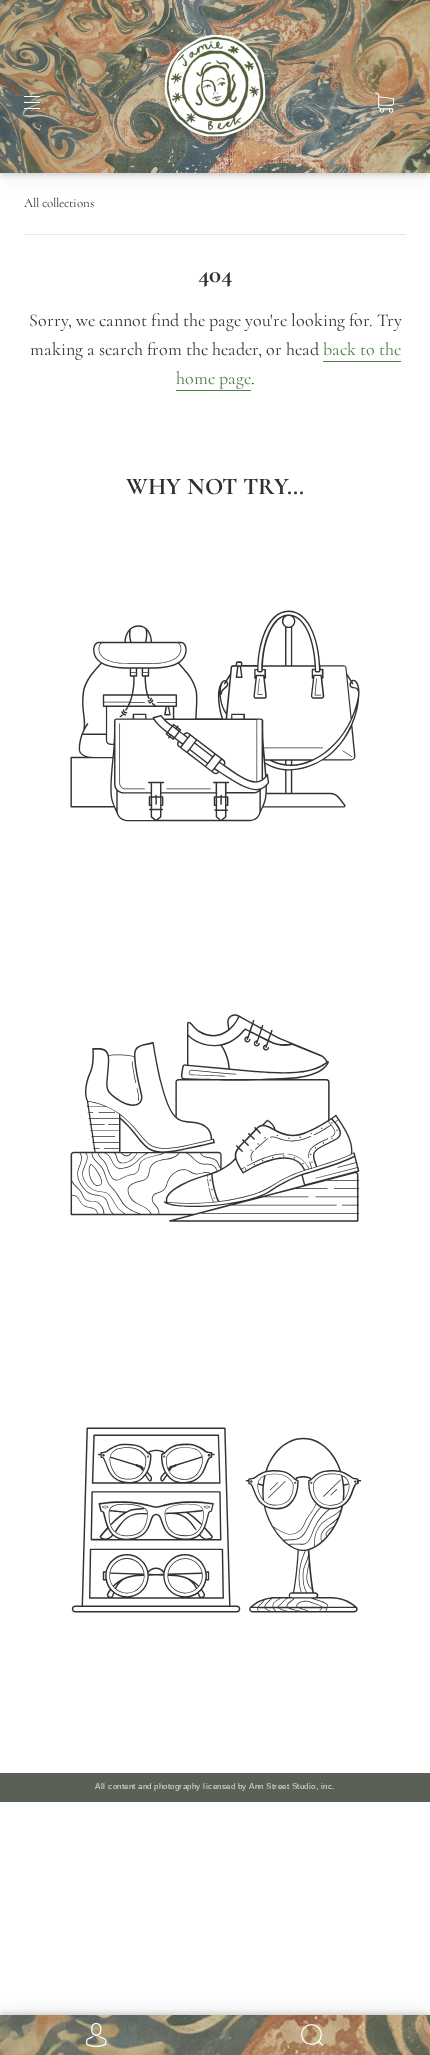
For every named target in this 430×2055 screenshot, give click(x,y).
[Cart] (384, 103)
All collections (59, 203)
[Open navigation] (46, 103)
